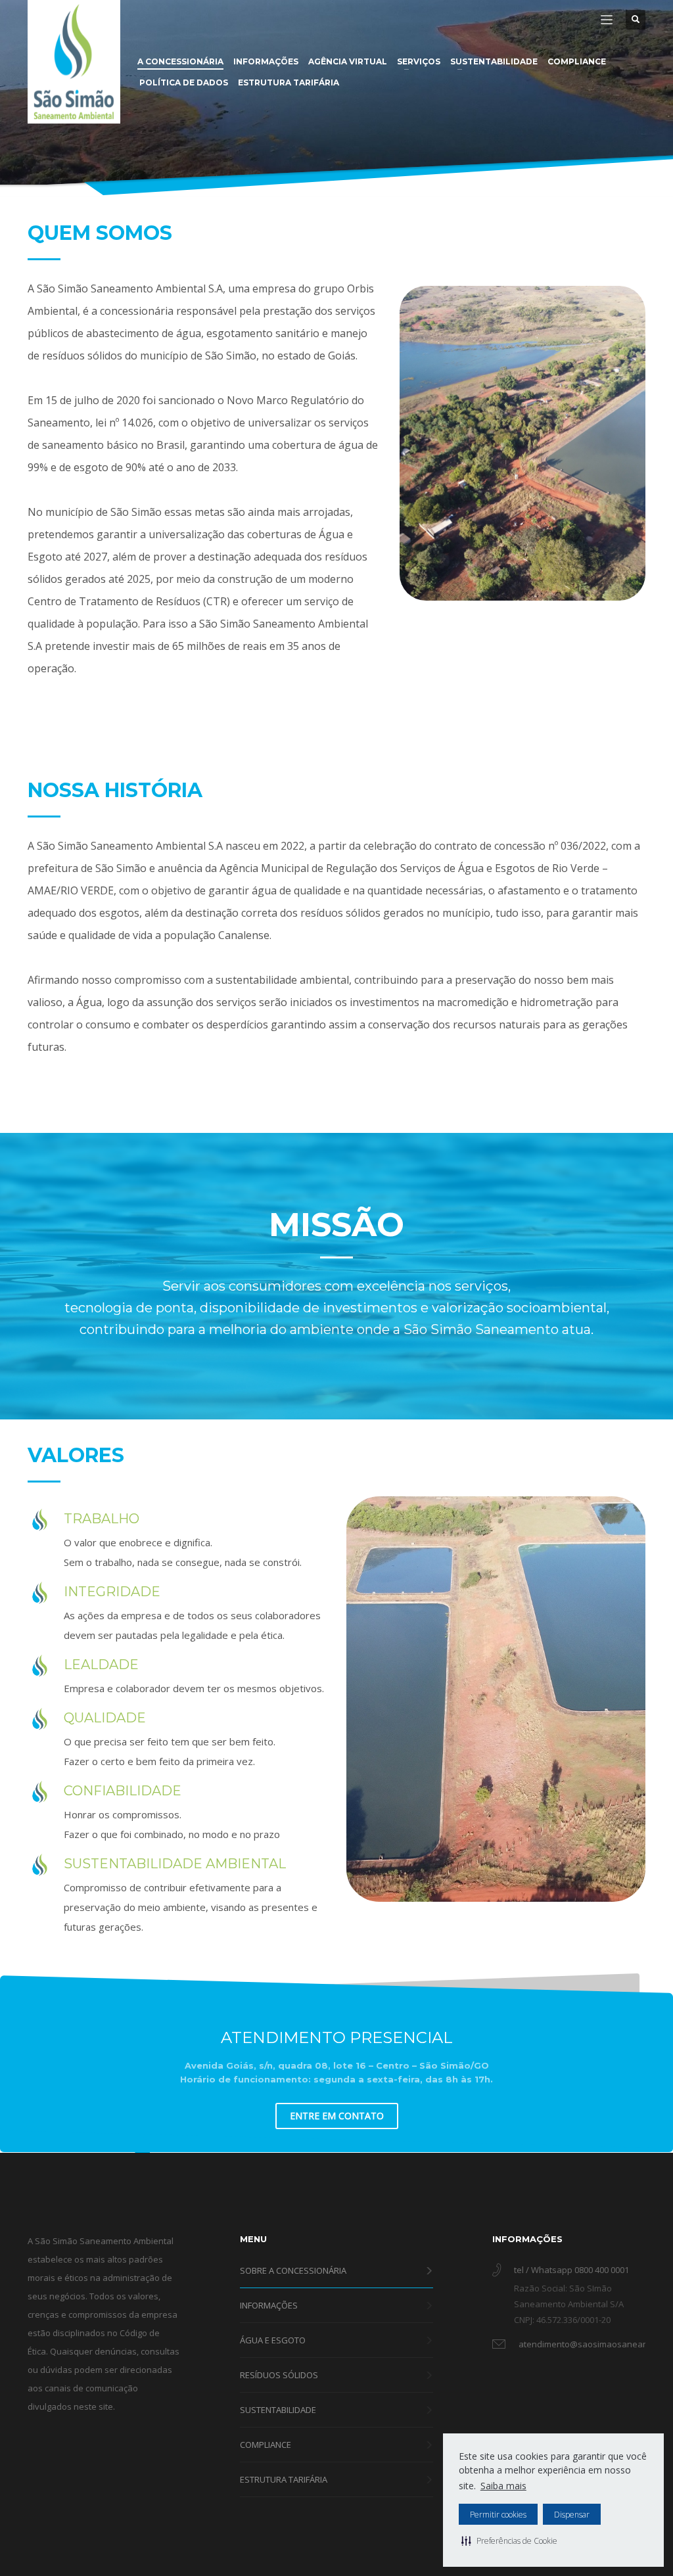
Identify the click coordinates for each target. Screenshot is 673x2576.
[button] (509, 2541)
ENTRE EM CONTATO (337, 2116)
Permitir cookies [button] (498, 2515)
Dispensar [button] (572, 2515)
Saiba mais (503, 2486)
